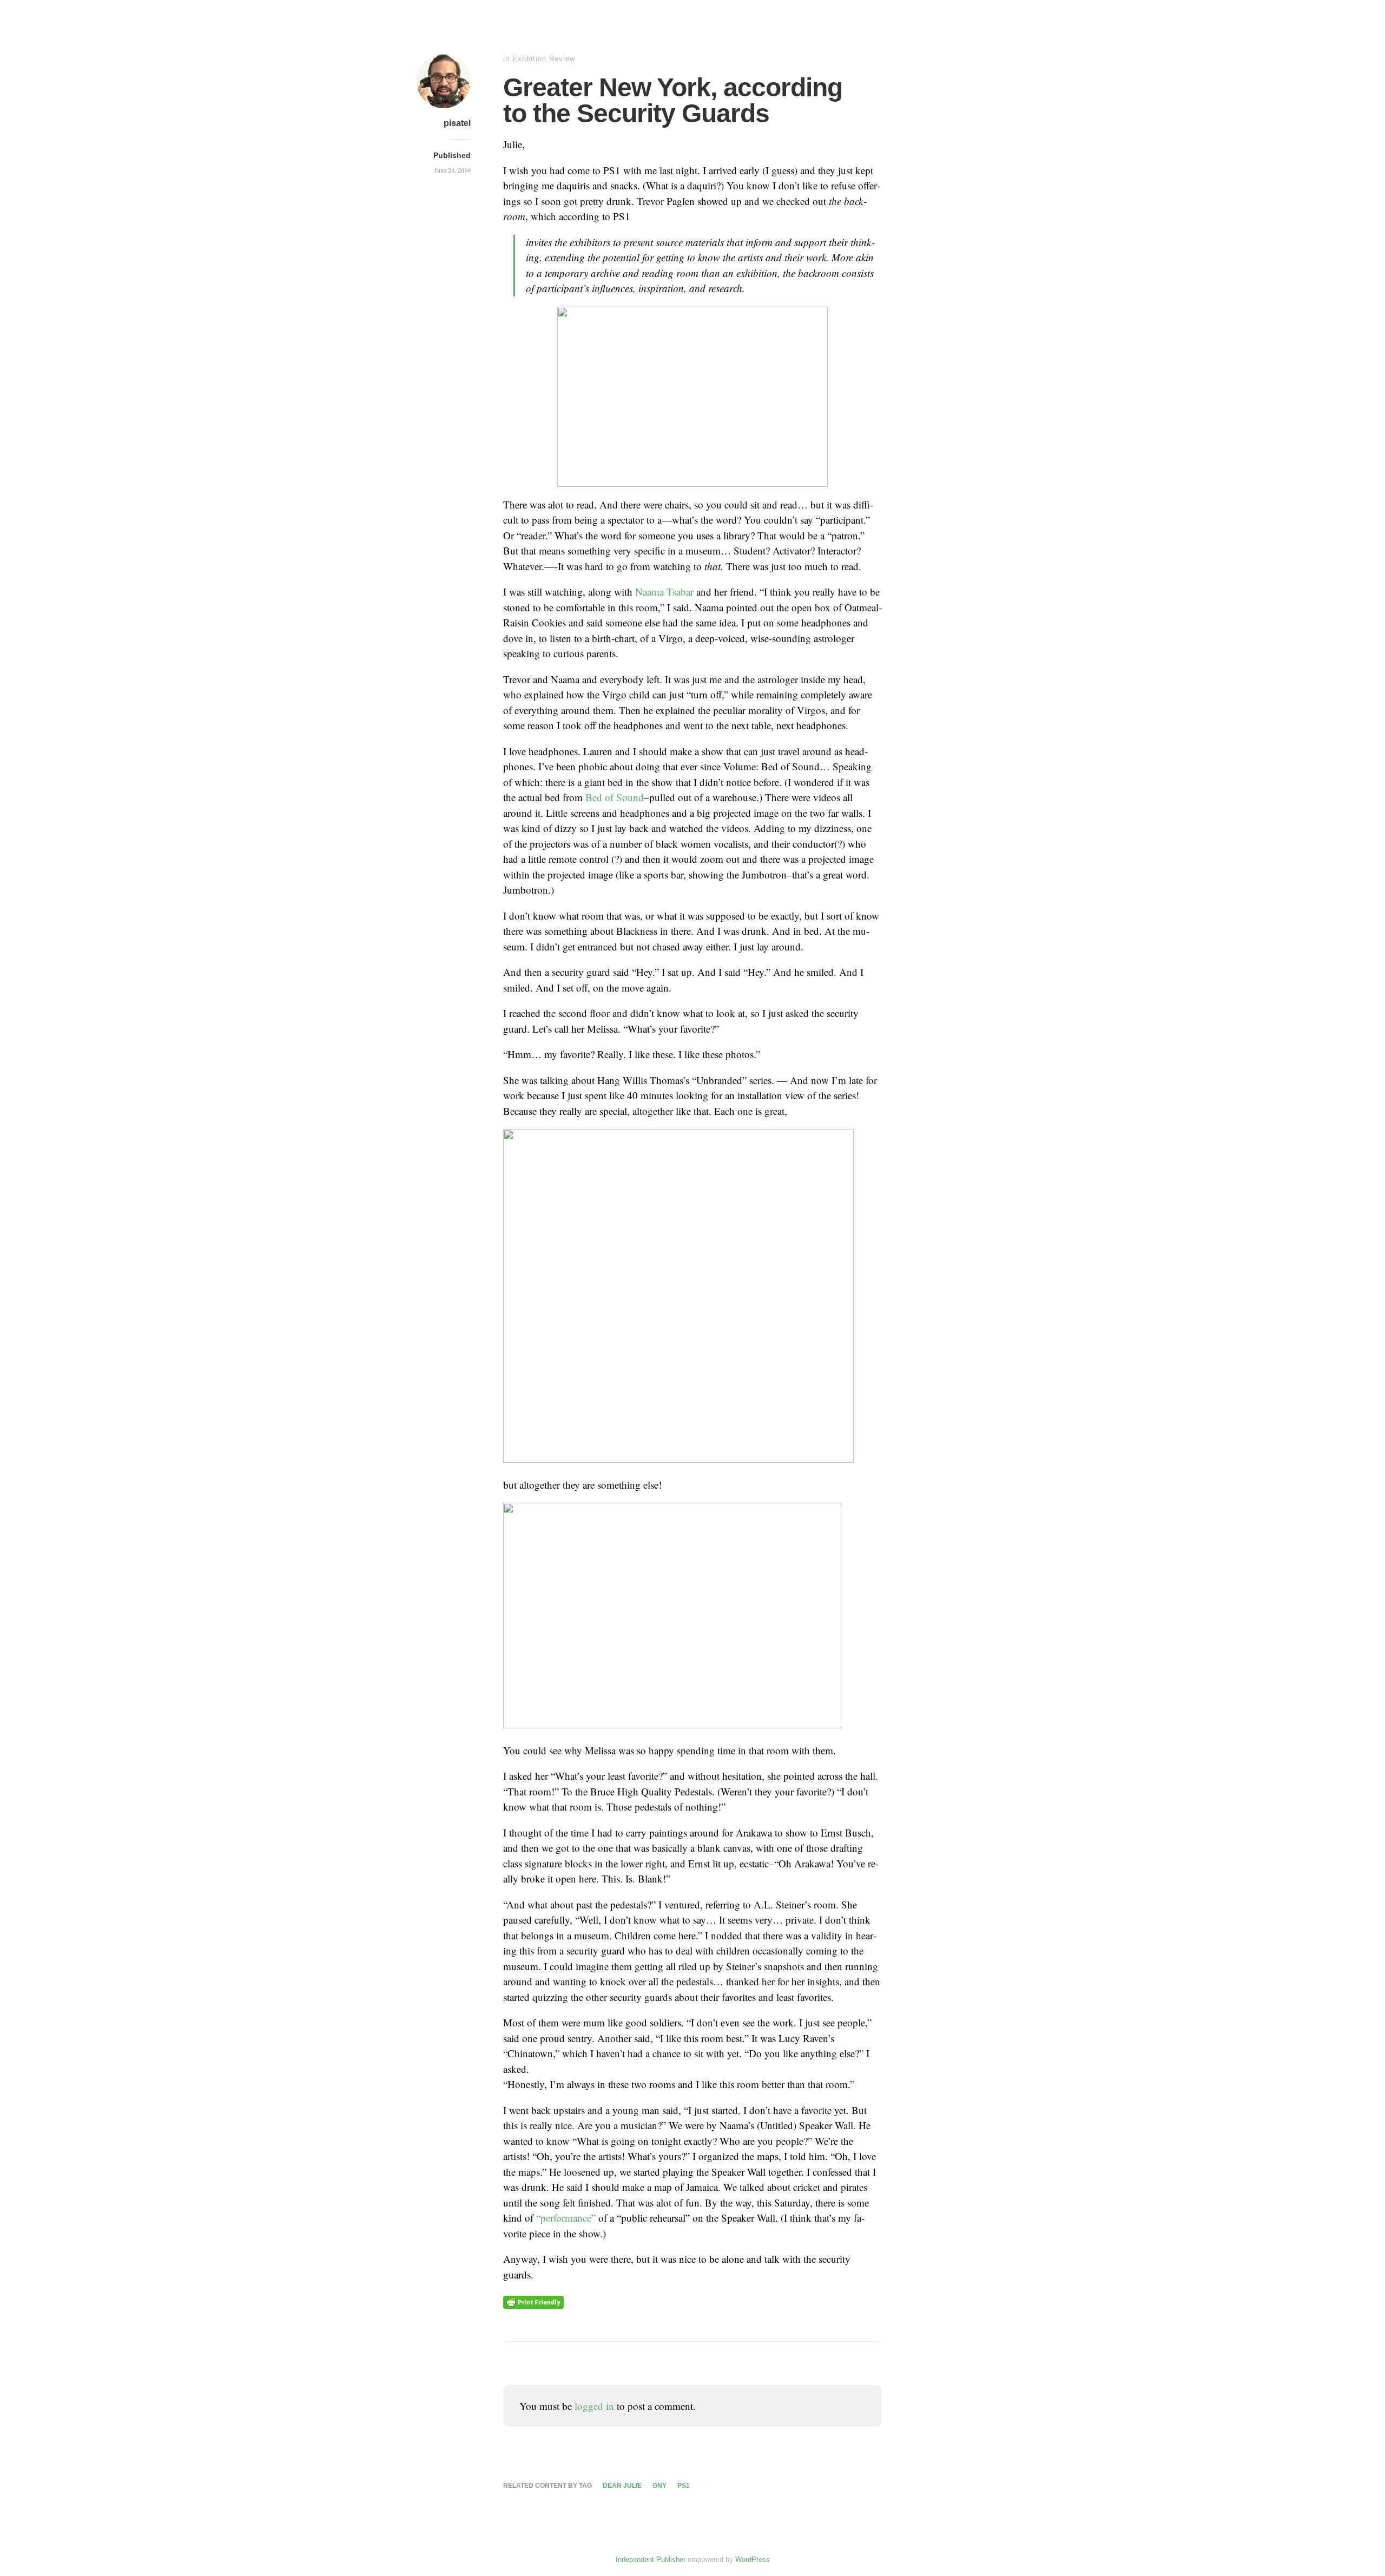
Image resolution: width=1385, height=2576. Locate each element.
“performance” (566, 2218)
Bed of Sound (615, 797)
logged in (594, 2406)
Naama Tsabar (666, 592)
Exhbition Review (544, 59)
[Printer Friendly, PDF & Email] (533, 2301)
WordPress (753, 2560)
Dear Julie (622, 2486)
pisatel (457, 123)
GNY (659, 2486)
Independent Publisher (651, 2560)
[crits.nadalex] (444, 110)
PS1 (684, 2486)
